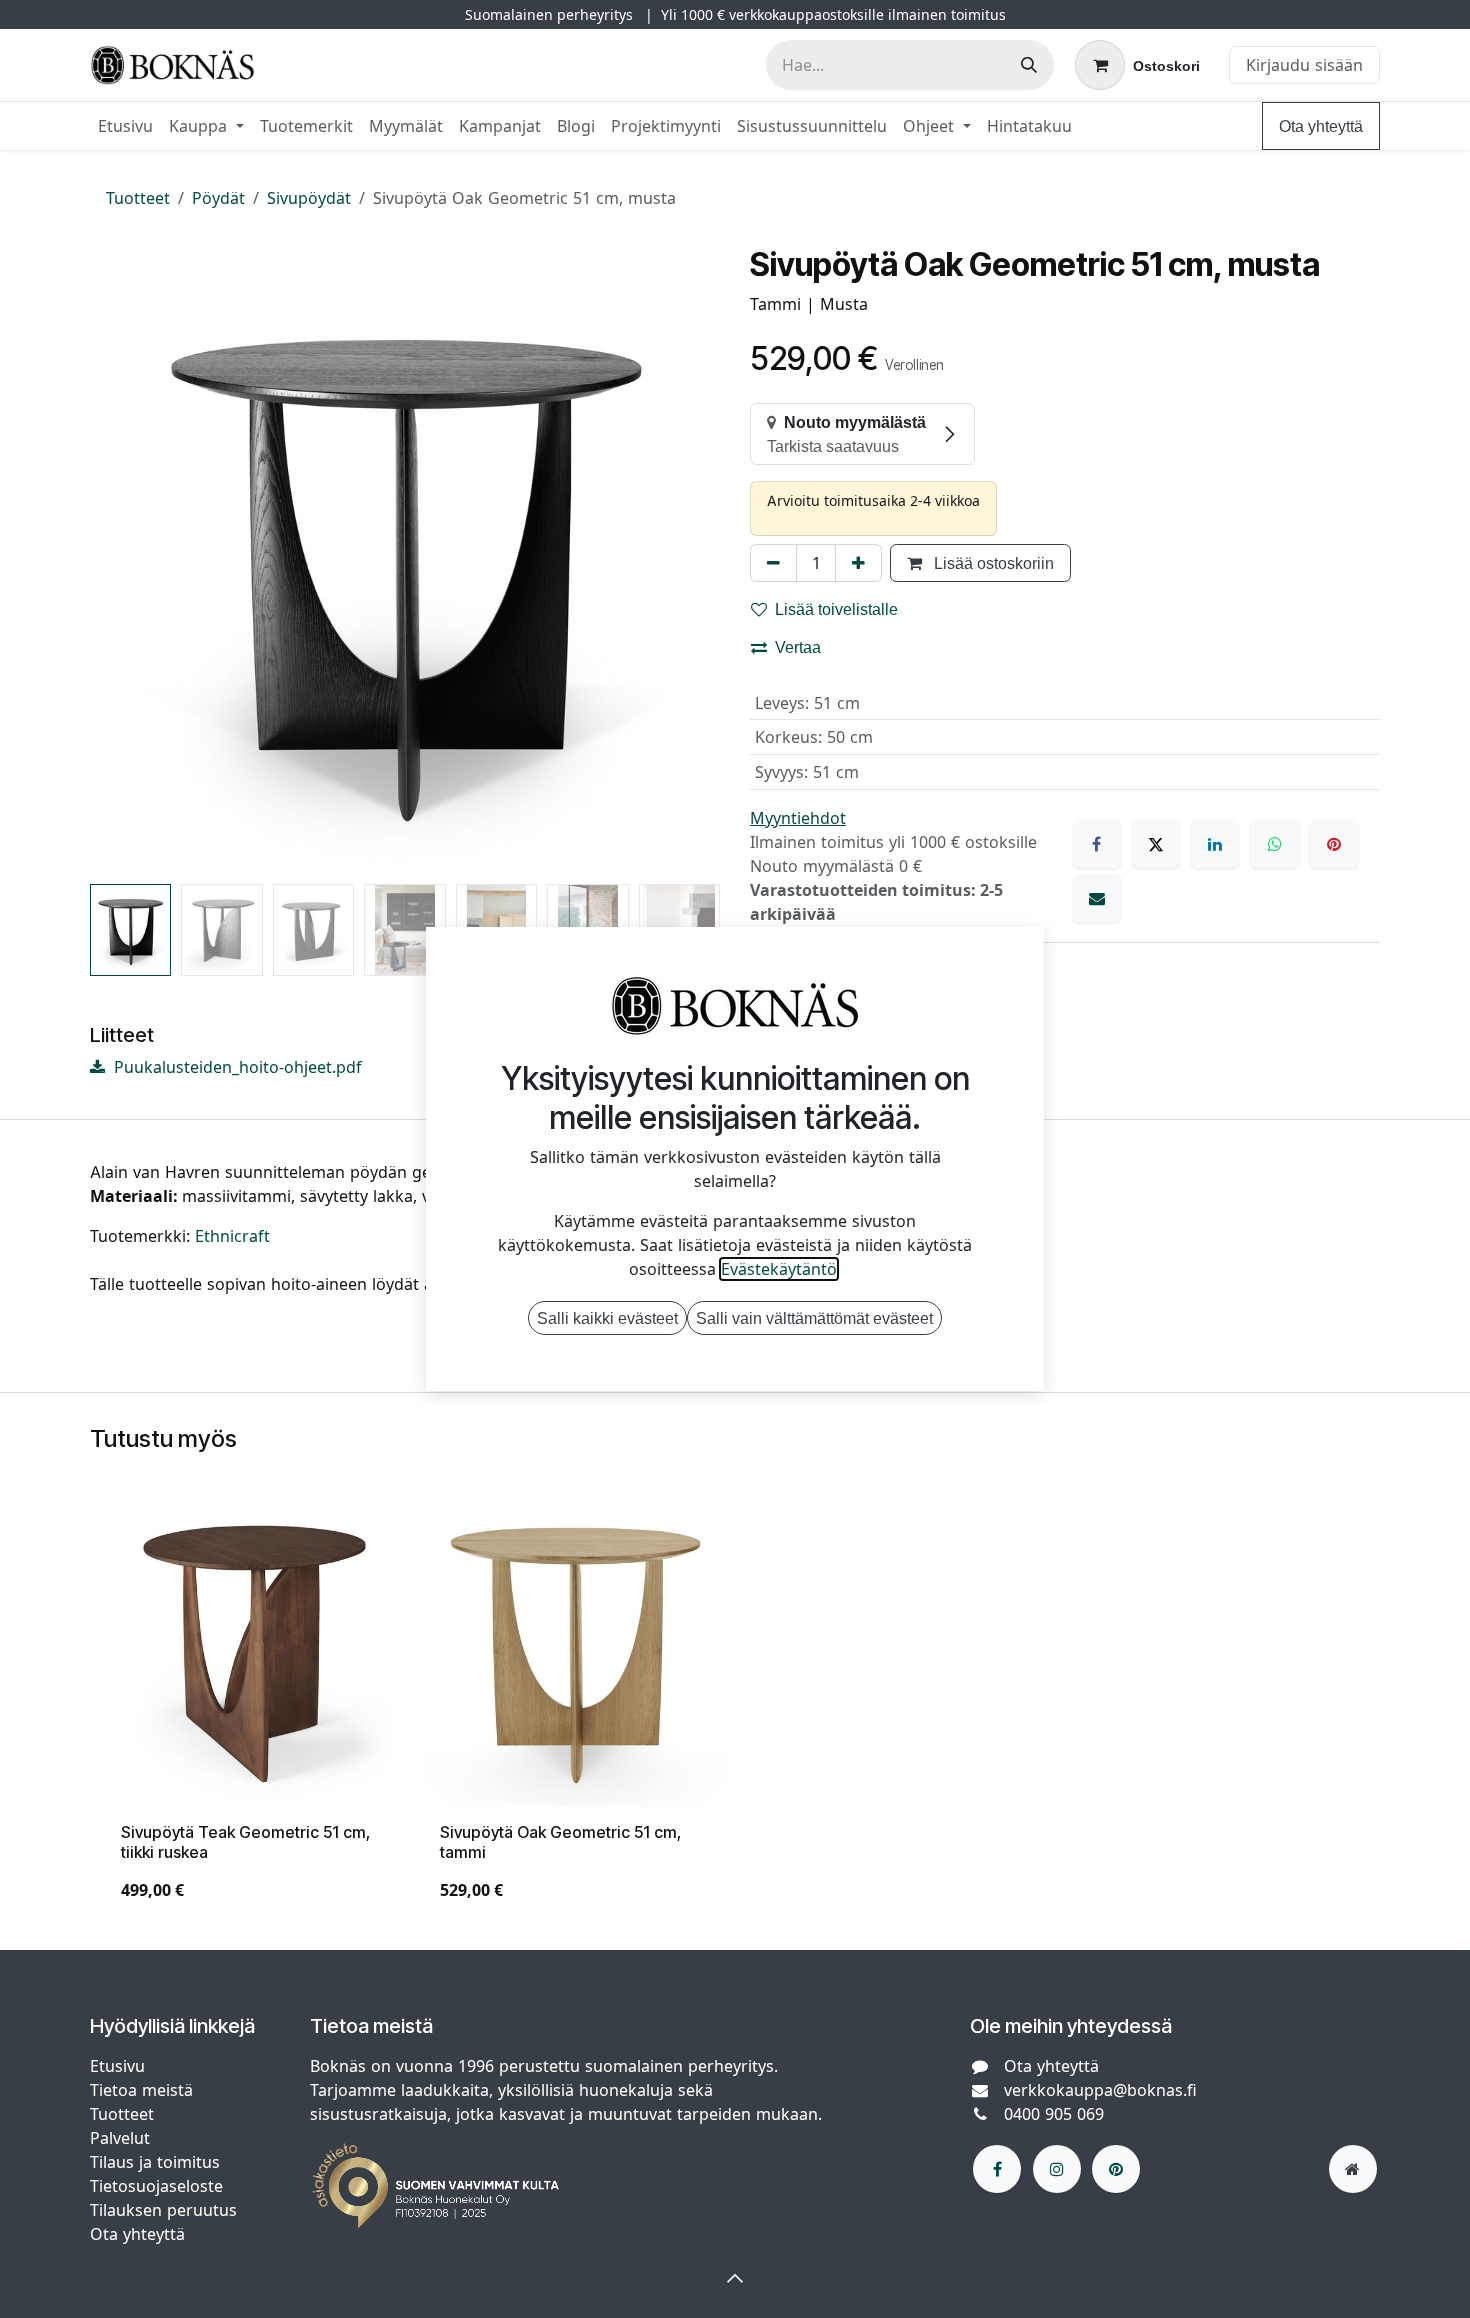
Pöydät (218, 198)
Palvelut (120, 2138)
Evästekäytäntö (779, 1269)
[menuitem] (125, 126)
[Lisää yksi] (858, 563)
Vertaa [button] (798, 647)
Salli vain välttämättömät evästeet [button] (814, 1318)
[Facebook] (1097, 844)
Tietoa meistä (141, 2090)
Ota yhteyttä (1321, 126)
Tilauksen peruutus (163, 2210)
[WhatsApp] (1275, 844)
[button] (121, 561)
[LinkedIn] (1215, 844)
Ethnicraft (232, 1236)
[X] (1156, 844)
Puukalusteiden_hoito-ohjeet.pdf (235, 1067)
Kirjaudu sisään (1304, 65)
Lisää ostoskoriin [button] (992, 563)
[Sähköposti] (1097, 898)
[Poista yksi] (773, 563)
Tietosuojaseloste (159, 2186)
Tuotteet (138, 198)
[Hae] (1029, 65)
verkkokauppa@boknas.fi (1100, 2090)
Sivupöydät (309, 198)
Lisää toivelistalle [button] (836, 609)
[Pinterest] (1334, 844)
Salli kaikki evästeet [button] (607, 1318)
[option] (735, 1710)
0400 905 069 (1054, 2114)
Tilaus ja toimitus (155, 2162)
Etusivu (117, 2066)
